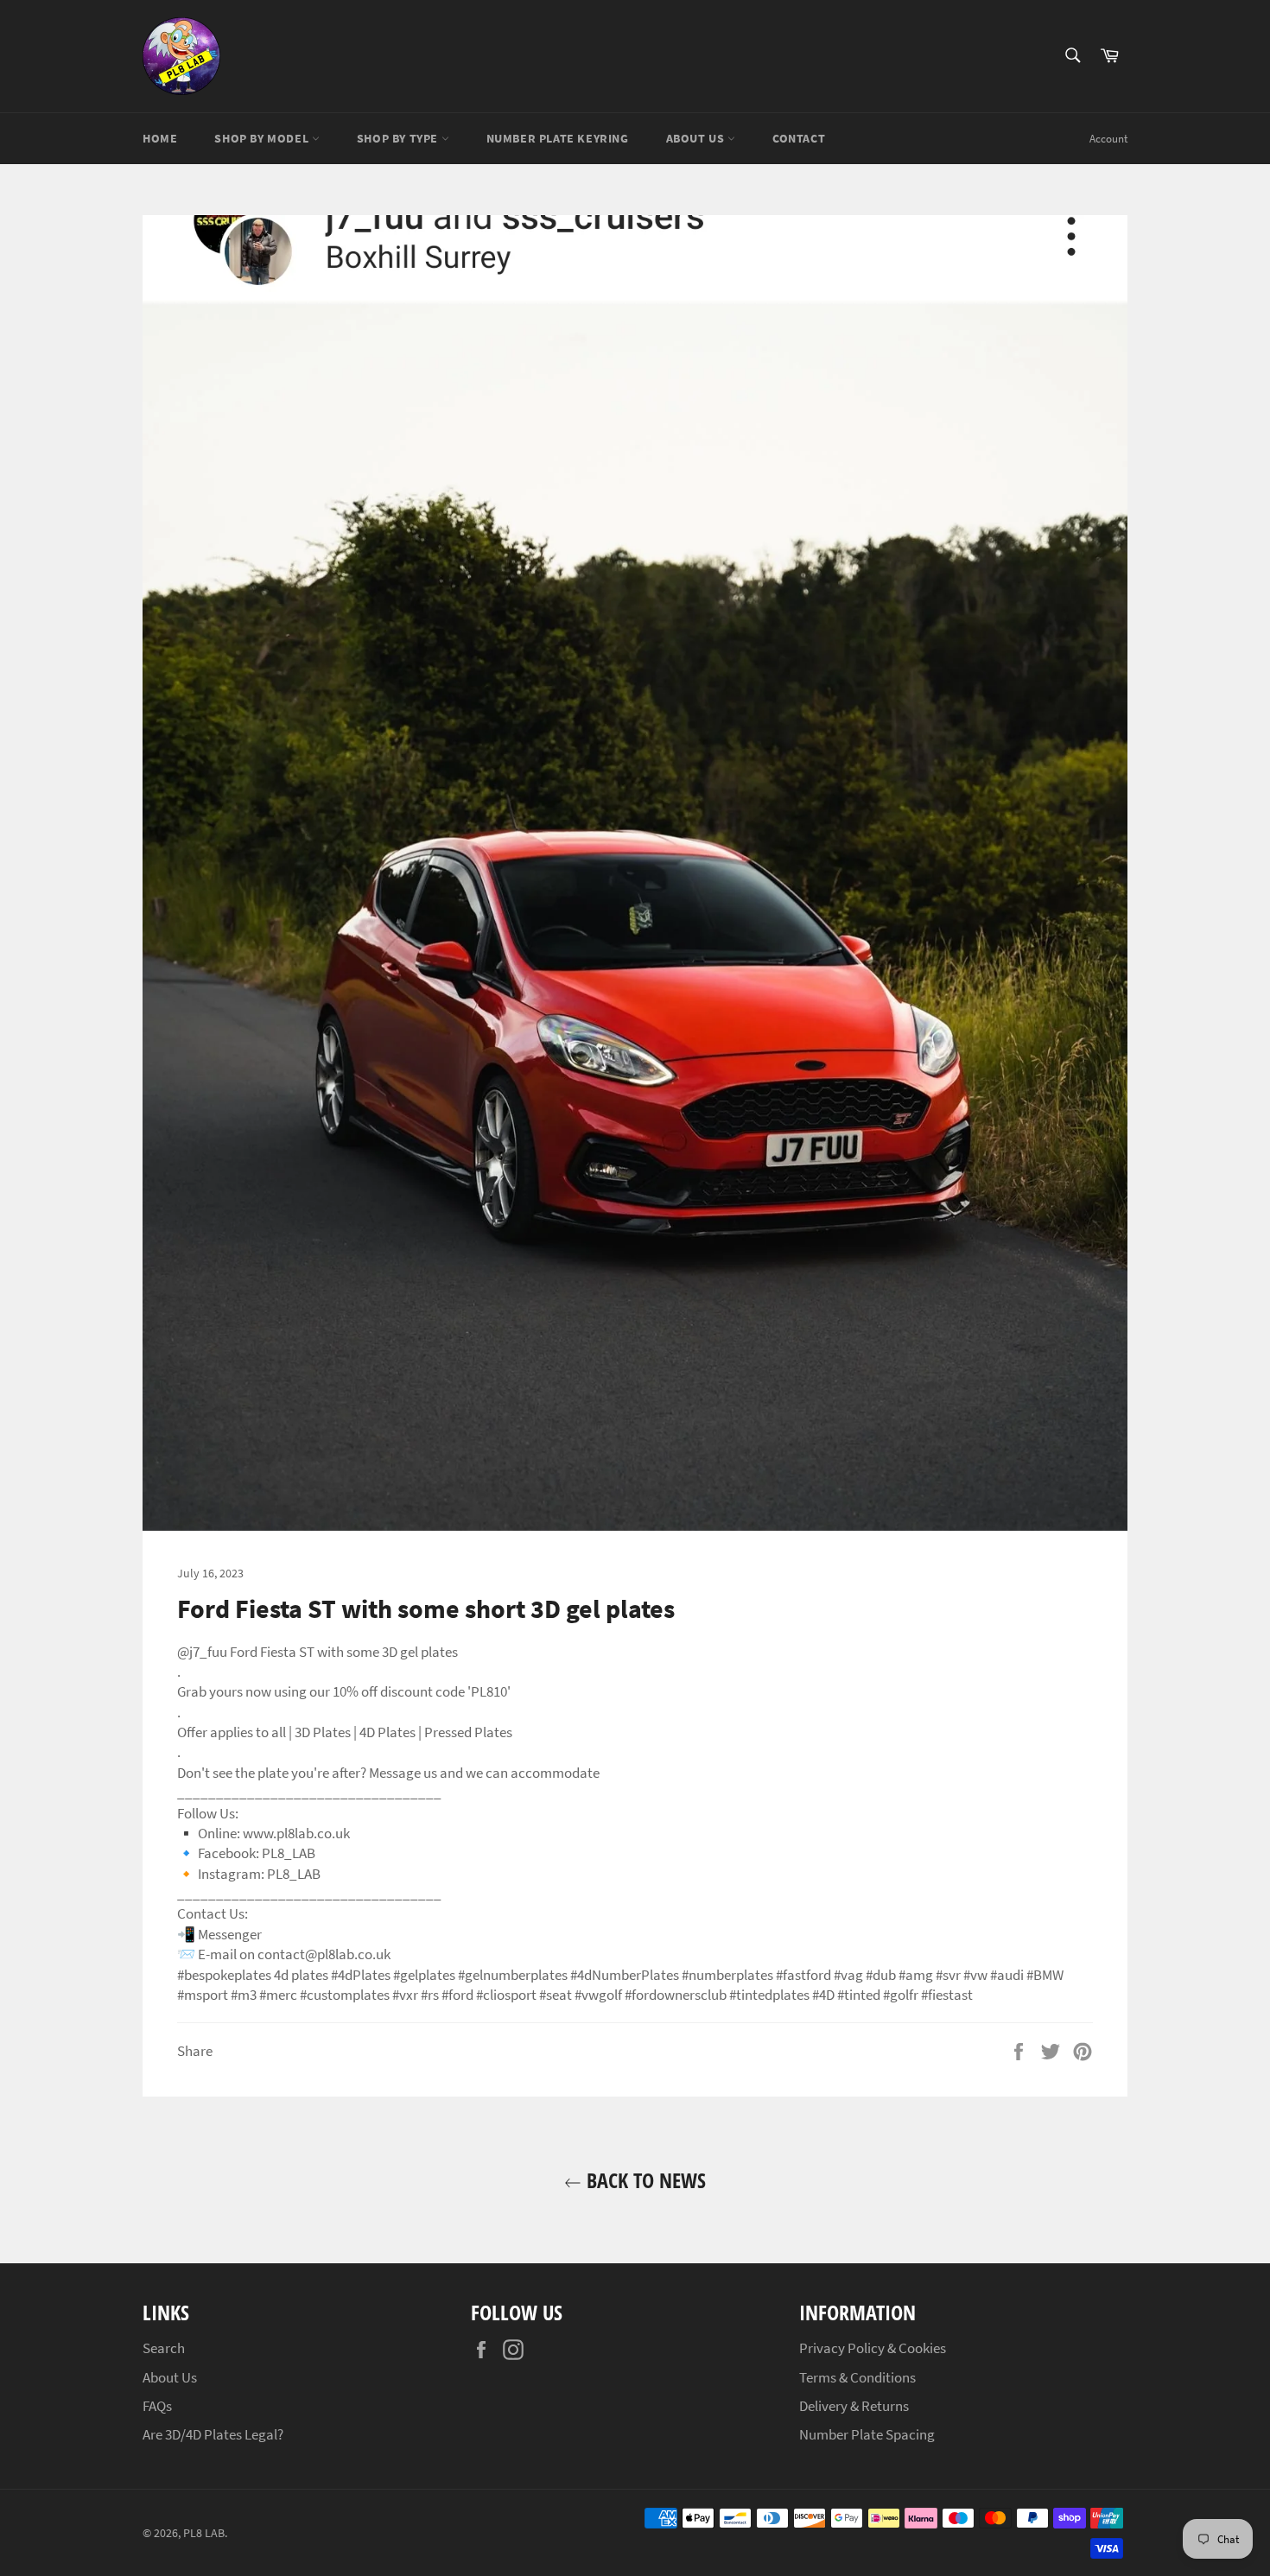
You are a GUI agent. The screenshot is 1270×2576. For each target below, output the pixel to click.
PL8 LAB (204, 2533)
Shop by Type (399, 138)
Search (164, 2348)
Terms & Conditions (857, 2377)
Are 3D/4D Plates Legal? (213, 2434)
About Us (697, 138)
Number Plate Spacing (867, 2434)
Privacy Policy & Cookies (873, 2348)
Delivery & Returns (854, 2406)
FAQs (157, 2406)
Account (1108, 139)
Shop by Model (263, 138)
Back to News (644, 2180)
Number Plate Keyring (558, 138)
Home (160, 138)
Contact (799, 138)
